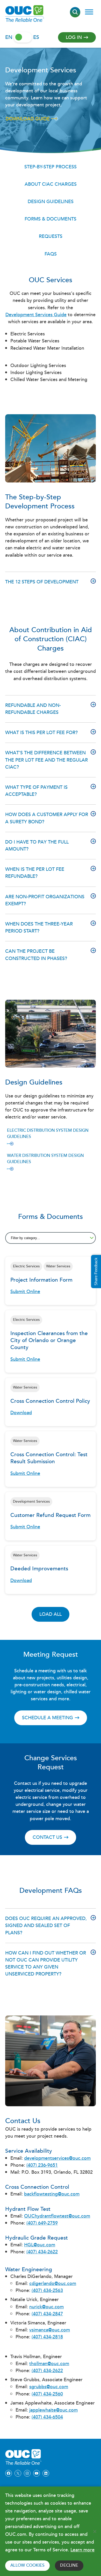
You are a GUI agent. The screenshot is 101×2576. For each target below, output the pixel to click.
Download (21, 1413)
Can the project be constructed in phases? (36, 955)
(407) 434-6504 (47, 2417)
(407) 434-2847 (47, 2314)
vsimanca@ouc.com (50, 2330)
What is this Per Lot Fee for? (41, 733)
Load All (51, 1614)
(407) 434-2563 (47, 2291)
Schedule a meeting (48, 1718)
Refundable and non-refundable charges (33, 709)
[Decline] (95, 2531)
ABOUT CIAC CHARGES (51, 184)
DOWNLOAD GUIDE (28, 119)
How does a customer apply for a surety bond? (47, 818)
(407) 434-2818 (47, 2337)
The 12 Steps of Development (42, 582)
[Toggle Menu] (89, 12)
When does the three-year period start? (39, 928)
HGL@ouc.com (40, 2245)
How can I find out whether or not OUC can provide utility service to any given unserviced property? (46, 1964)
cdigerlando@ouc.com (53, 2284)
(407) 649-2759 (42, 2223)
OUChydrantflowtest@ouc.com (57, 2216)
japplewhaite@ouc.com (53, 2410)
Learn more (82, 2550)
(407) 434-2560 (47, 2394)
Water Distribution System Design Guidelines (45, 1159)
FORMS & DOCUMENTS (51, 219)
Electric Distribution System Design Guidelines (48, 1134)
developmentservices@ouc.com (57, 2158)
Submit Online (25, 1292)
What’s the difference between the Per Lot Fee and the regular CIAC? (46, 760)
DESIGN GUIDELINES (51, 202)
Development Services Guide (36, 315)
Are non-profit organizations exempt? (45, 900)
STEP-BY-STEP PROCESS (51, 167)
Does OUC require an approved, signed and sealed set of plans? (46, 1926)
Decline (69, 2565)
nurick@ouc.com (46, 2307)
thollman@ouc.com (49, 2364)
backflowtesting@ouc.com (52, 2194)
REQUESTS (51, 236)
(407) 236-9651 (42, 2165)
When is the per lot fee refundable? (35, 873)
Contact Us (47, 1837)
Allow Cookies (27, 2565)
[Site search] (75, 12)
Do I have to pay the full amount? (37, 846)
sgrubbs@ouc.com (49, 2387)
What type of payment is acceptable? (36, 791)
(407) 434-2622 (42, 2252)
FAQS (51, 254)
